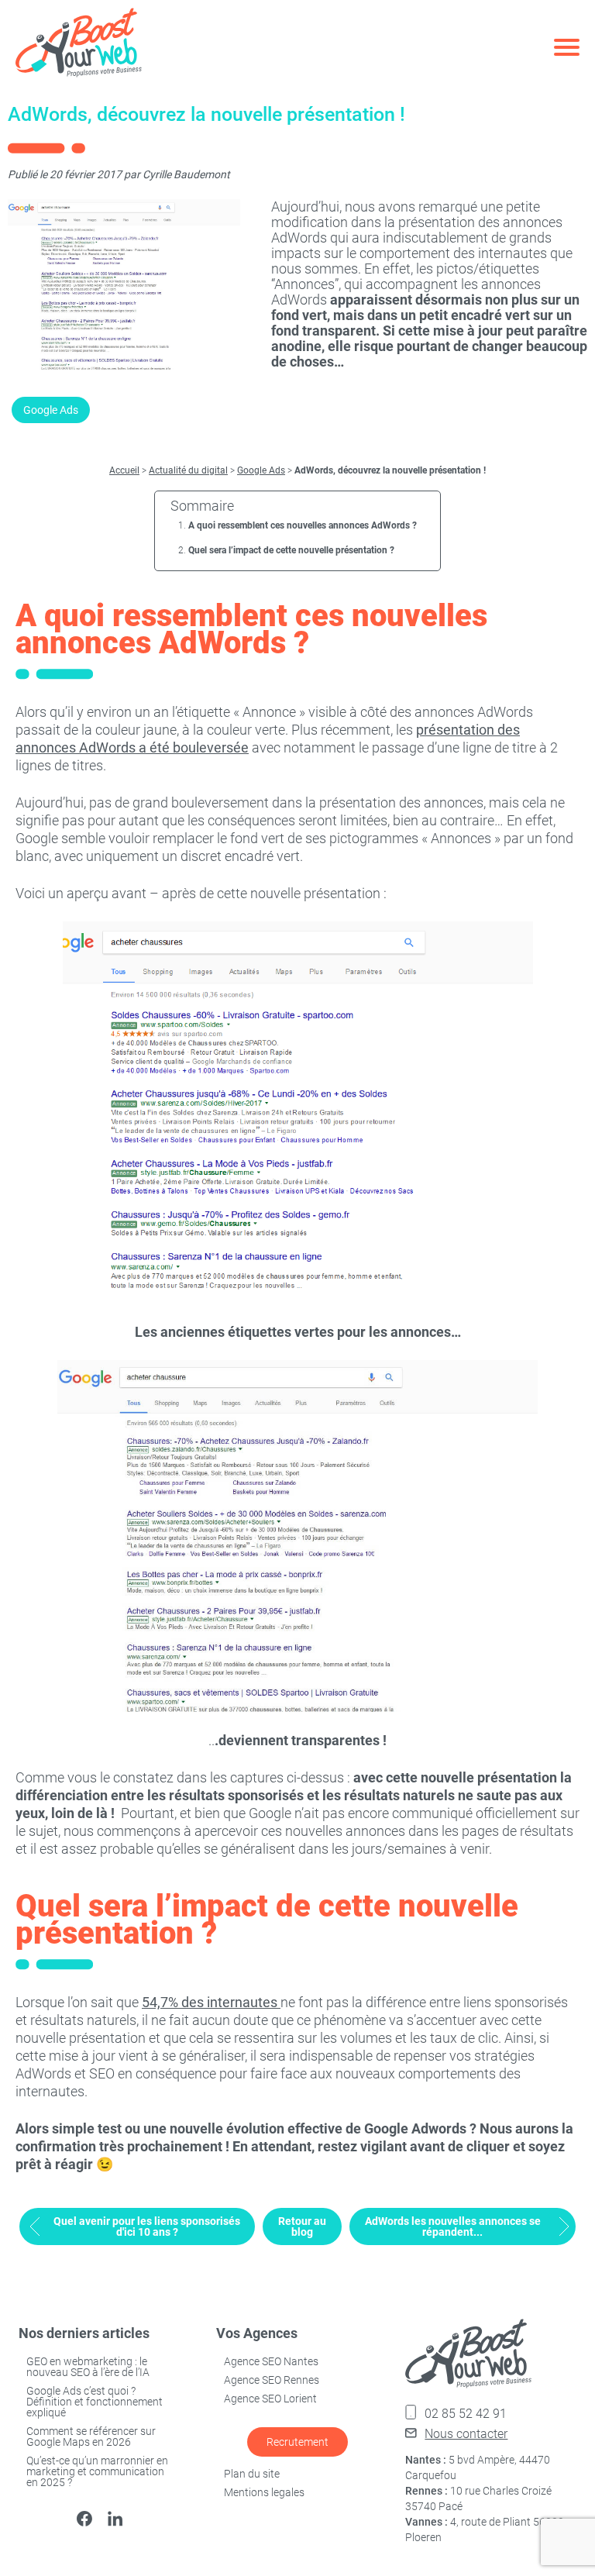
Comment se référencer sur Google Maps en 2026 (91, 2437)
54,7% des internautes (211, 2002)
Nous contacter (466, 2434)
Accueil (124, 470)
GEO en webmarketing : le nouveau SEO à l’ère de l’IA (88, 2367)
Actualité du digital (188, 470)
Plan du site (252, 2474)
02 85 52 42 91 (466, 2414)
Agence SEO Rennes (272, 2380)
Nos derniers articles (84, 2333)
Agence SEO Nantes (271, 2361)
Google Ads (51, 410)
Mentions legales (264, 2492)
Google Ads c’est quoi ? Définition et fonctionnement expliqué (95, 2402)
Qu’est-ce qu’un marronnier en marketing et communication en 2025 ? (97, 2471)
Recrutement (297, 2442)
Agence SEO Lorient (270, 2399)
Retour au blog (302, 2226)
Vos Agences (257, 2333)
